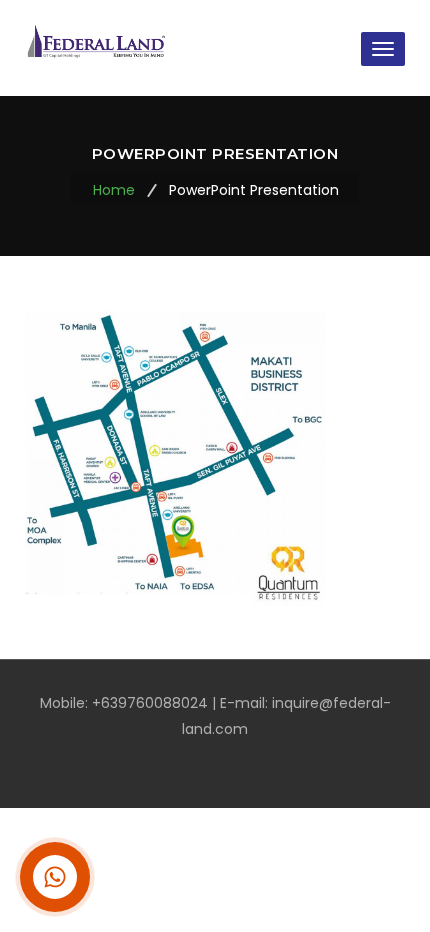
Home (114, 190)
